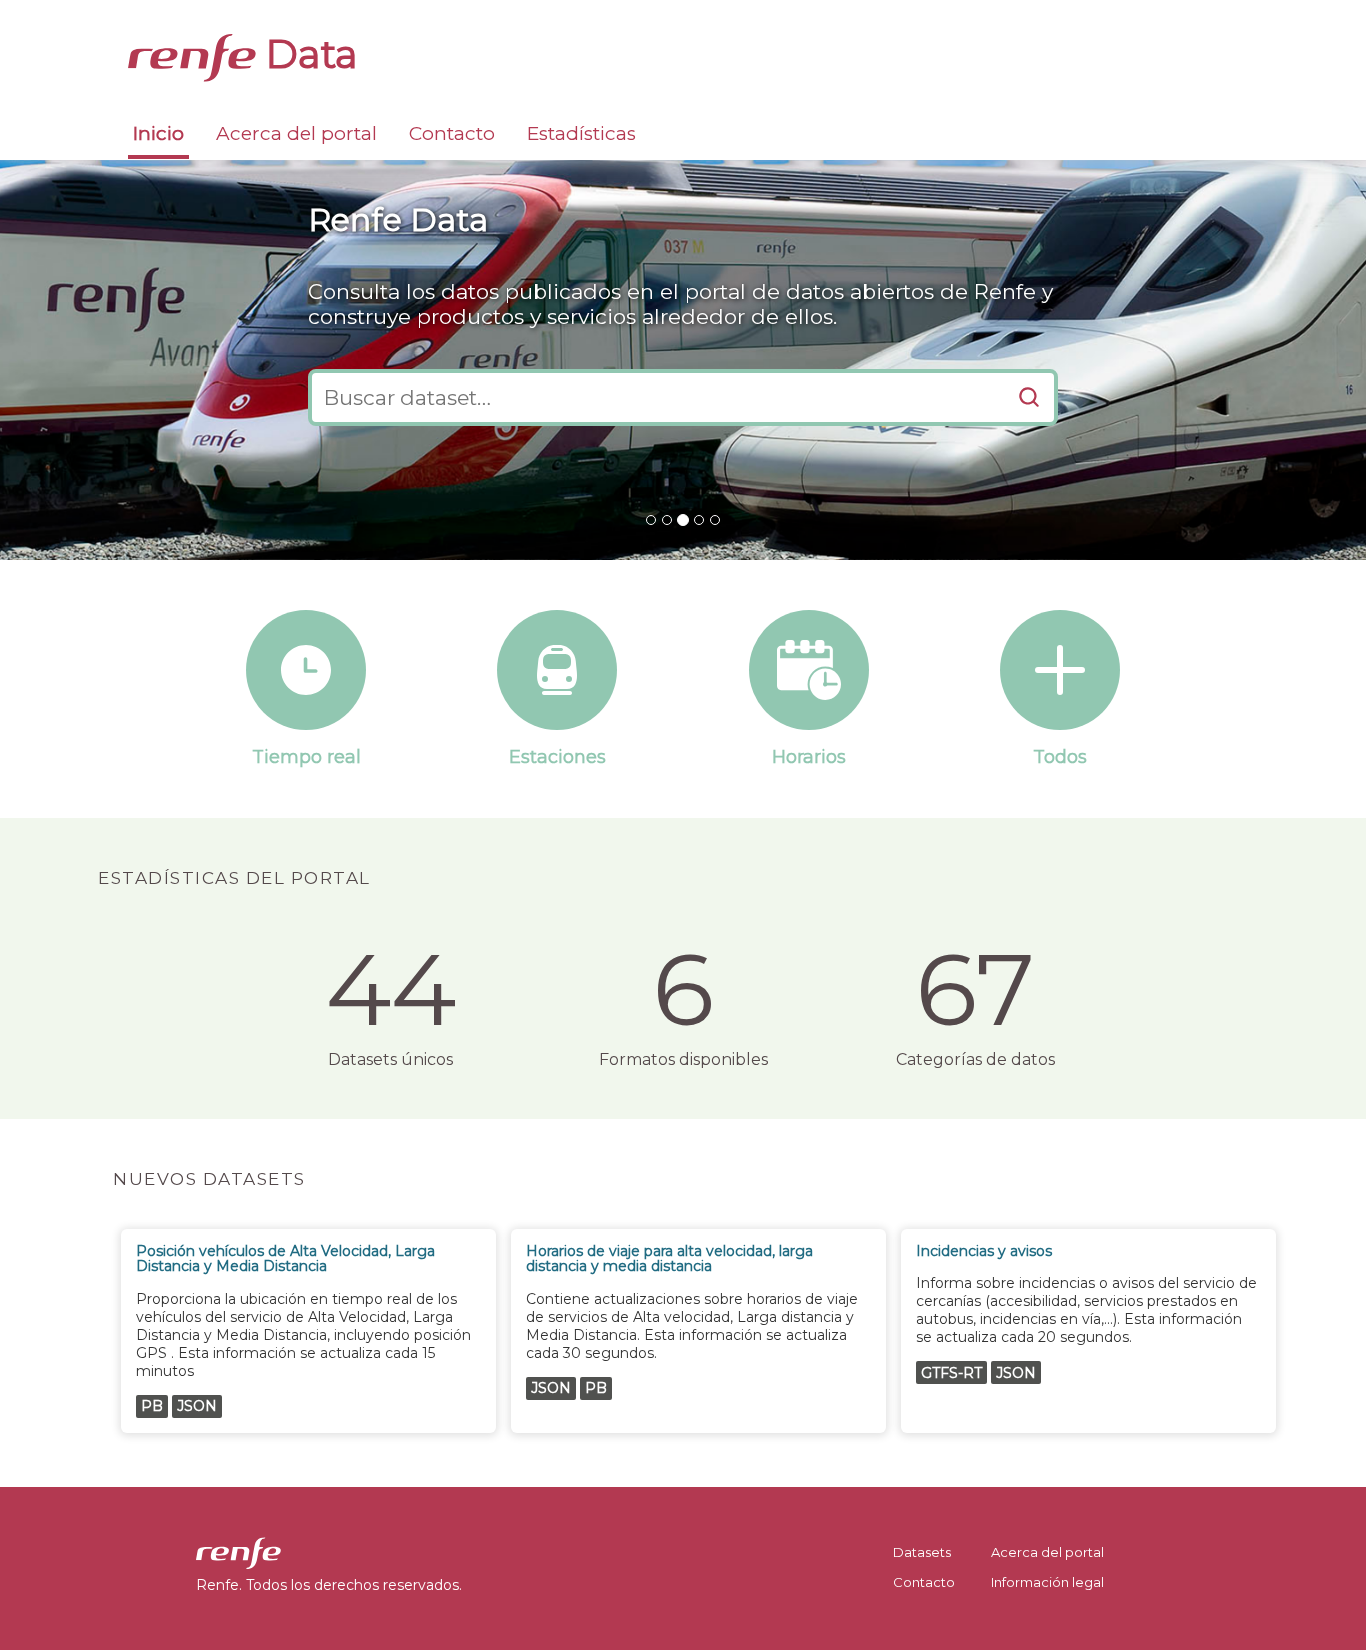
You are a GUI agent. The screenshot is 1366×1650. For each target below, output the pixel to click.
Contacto (452, 133)
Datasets (922, 1552)
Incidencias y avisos (984, 1251)
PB (152, 1406)
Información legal (1047, 1582)
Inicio (158, 133)
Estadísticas (581, 133)
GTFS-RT (951, 1373)
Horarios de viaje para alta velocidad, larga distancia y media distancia (669, 1258)
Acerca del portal (296, 133)
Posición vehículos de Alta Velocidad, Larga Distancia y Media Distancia (285, 1258)
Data (307, 54)
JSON (197, 1406)
